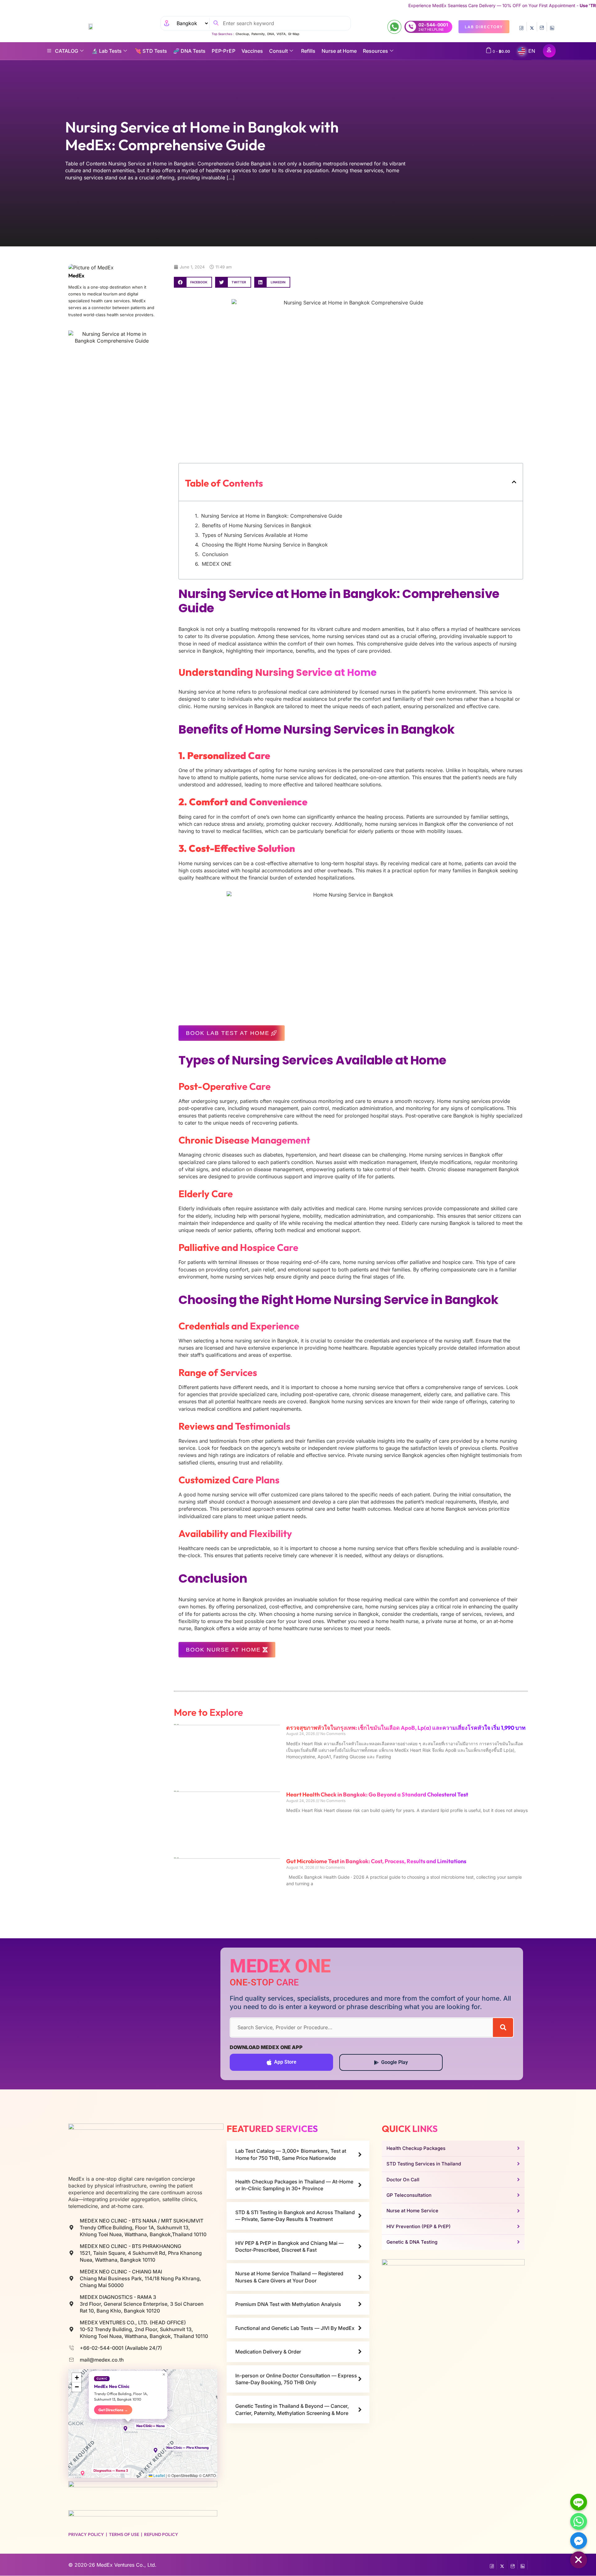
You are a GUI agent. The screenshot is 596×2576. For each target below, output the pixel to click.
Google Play (395, 2062)
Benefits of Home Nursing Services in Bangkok (257, 525)
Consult (278, 51)
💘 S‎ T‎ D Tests (151, 51)
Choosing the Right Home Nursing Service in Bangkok (265, 545)
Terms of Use (124, 2535)
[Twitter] (532, 27)
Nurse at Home (339, 51)
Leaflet (159, 2475)
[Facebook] (521, 27)
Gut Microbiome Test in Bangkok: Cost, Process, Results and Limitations (376, 1861)
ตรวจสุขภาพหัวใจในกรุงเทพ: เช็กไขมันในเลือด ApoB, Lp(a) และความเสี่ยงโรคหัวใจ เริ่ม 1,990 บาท (406, 1728)
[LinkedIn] (552, 27)
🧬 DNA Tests (189, 51)
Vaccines (252, 51)
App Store (285, 2062)
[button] (193, 282)
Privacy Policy (86, 2535)
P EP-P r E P (223, 51)
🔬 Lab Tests (107, 51)
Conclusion (215, 554)
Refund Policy (161, 2535)
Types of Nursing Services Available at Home (255, 535)
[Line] (579, 2502)
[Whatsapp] (579, 2521)
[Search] (503, 2028)
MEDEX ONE (217, 564)
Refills (308, 51)
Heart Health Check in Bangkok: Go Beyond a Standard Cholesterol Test (377, 1794)
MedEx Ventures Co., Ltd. (126, 2565)
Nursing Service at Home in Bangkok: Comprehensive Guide (272, 516)
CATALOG (67, 51)
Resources (375, 51)
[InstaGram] (542, 27)
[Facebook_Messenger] (579, 2541)
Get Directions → (113, 2410)
